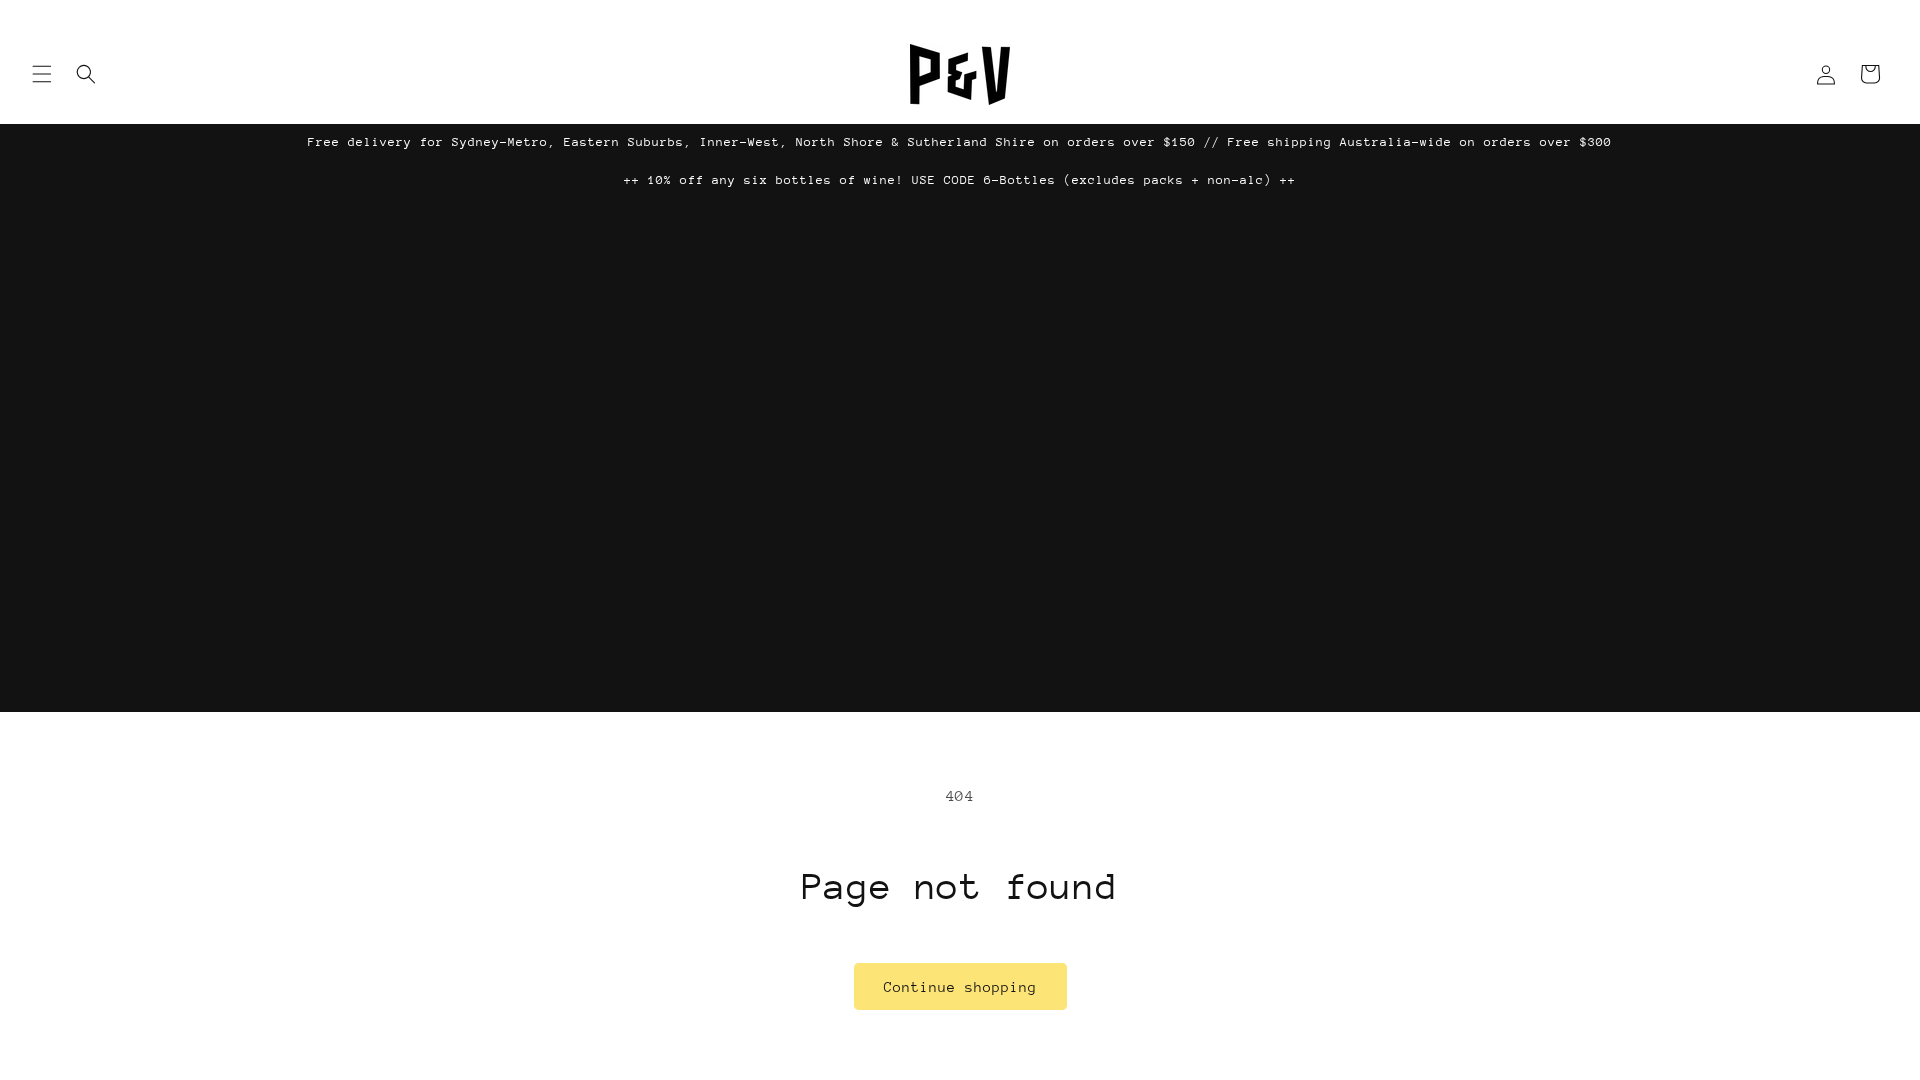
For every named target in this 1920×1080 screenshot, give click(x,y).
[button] (42, 74)
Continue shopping (960, 987)
